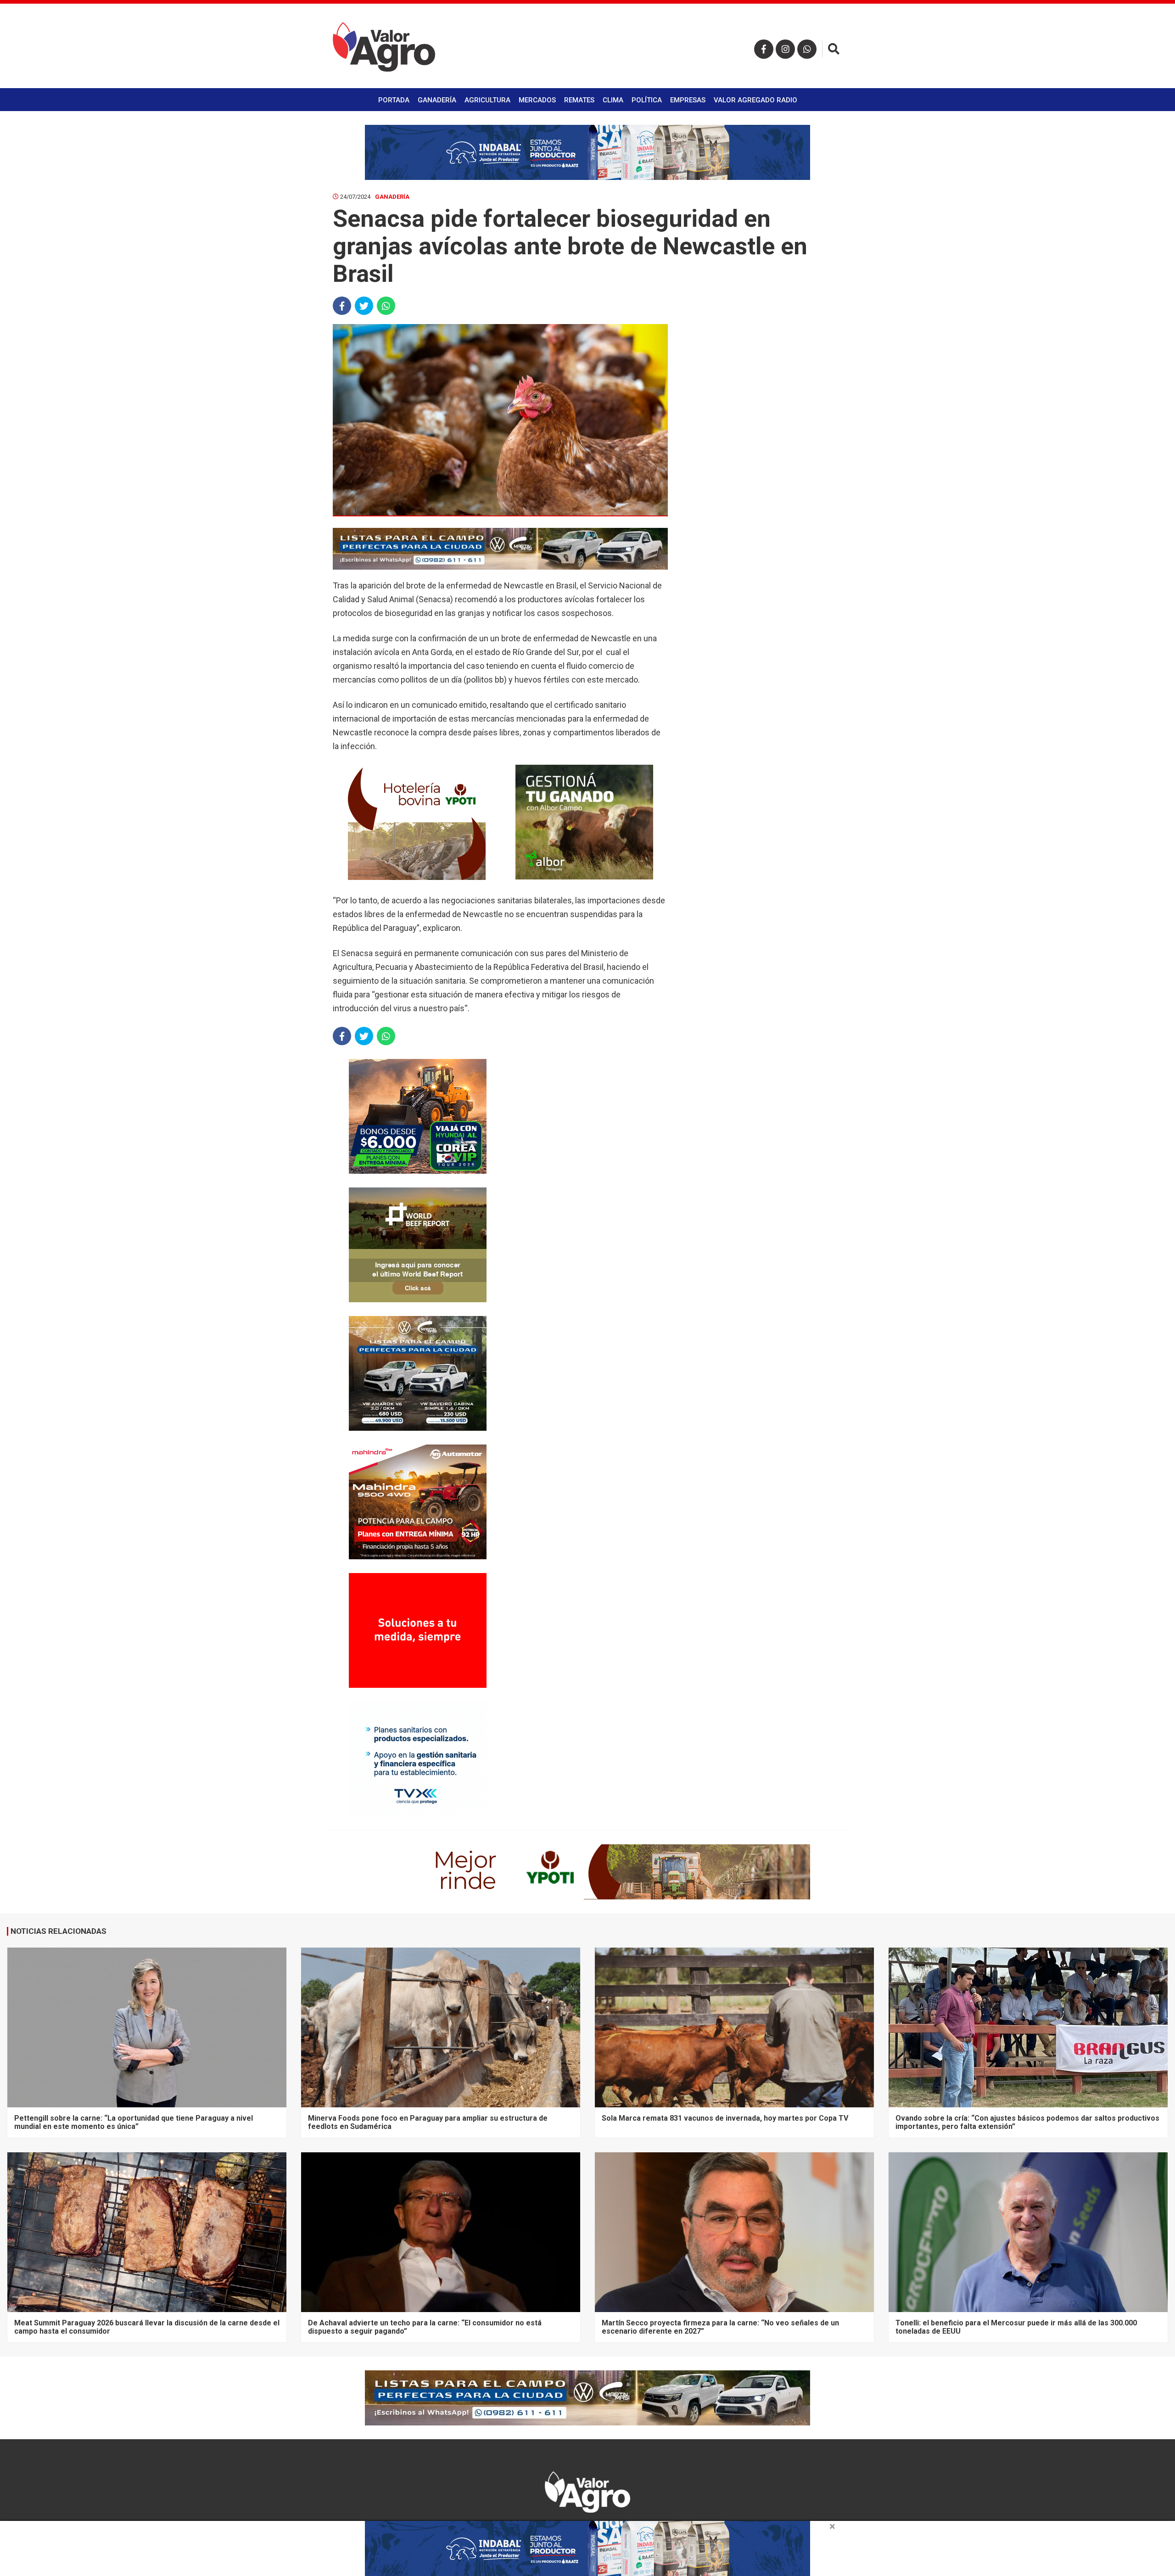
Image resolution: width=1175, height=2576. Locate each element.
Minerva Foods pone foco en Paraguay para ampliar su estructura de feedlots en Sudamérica (428, 2122)
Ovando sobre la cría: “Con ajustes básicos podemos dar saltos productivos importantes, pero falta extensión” (1027, 2122)
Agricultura (487, 100)
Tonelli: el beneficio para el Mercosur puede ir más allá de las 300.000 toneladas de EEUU (1016, 2327)
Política (647, 100)
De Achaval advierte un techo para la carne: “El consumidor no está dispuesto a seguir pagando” (425, 2327)
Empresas (688, 100)
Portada (394, 100)
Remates (579, 100)
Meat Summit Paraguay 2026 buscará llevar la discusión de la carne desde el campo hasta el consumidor (147, 2327)
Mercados (537, 100)
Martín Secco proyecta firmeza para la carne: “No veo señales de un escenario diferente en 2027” (720, 2327)
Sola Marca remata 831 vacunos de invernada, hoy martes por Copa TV (725, 2118)
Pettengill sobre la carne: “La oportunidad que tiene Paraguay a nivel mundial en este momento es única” (134, 2122)
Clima (613, 100)
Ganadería (437, 100)
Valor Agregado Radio (755, 100)
